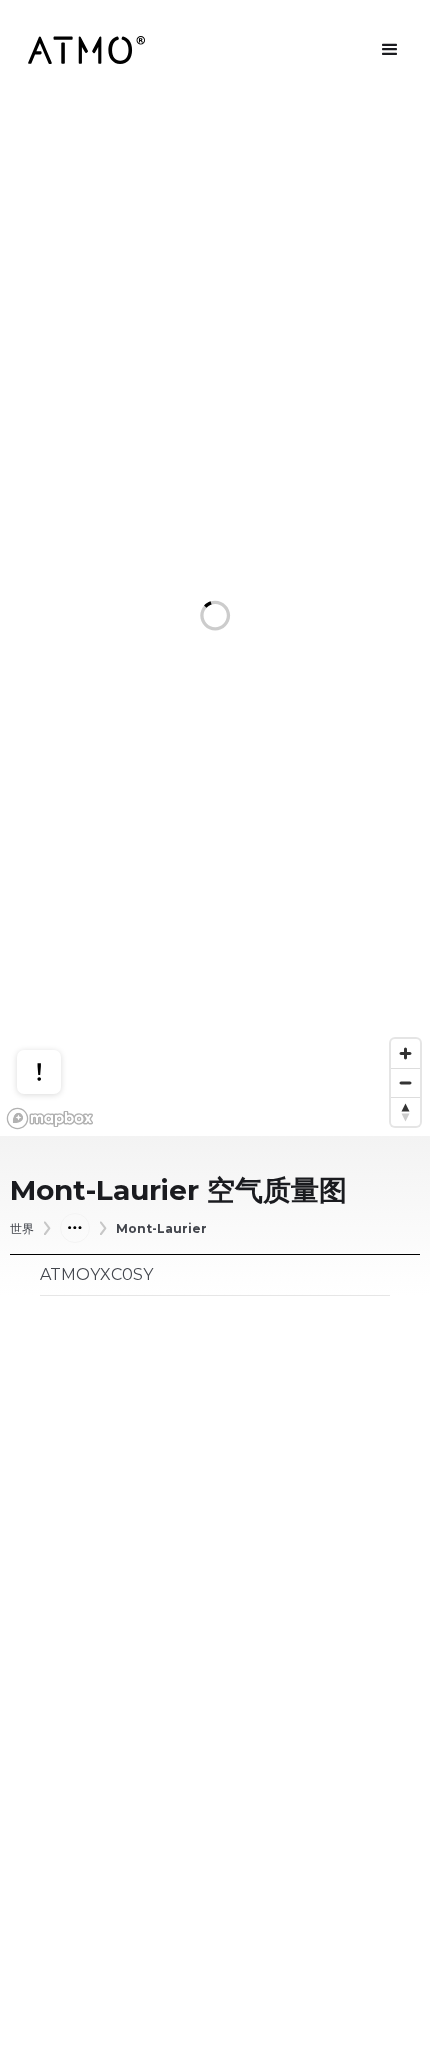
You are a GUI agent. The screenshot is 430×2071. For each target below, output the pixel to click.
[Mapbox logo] (50, 1118)
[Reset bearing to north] (405, 1111)
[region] (215, 618)
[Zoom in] (405, 1053)
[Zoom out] (405, 1082)
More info (58, 997)
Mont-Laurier (161, 1229)
